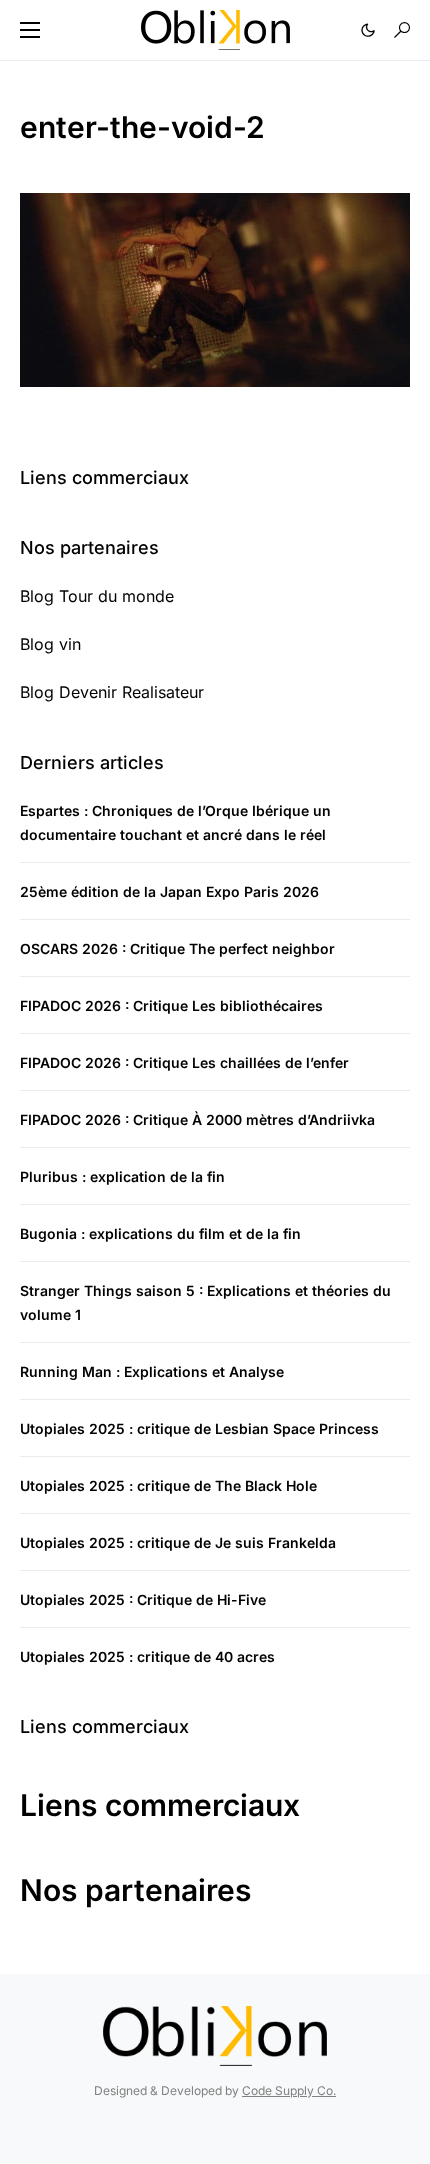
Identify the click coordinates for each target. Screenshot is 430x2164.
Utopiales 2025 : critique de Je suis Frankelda (178, 1542)
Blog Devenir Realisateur (112, 692)
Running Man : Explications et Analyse (152, 1371)
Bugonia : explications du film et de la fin (160, 1233)
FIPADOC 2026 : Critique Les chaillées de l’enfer (184, 1062)
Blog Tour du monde (97, 596)
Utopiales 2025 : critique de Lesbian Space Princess (199, 1428)
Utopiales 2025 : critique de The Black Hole (168, 1485)
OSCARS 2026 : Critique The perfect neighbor (177, 948)
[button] (30, 30)
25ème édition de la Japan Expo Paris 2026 (169, 891)
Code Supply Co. (289, 2090)
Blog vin (50, 644)
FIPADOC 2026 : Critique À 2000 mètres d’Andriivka (197, 1119)
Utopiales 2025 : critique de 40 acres (147, 1656)
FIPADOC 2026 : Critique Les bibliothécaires (171, 1005)
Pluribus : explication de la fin (122, 1176)
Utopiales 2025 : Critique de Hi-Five (143, 1599)
